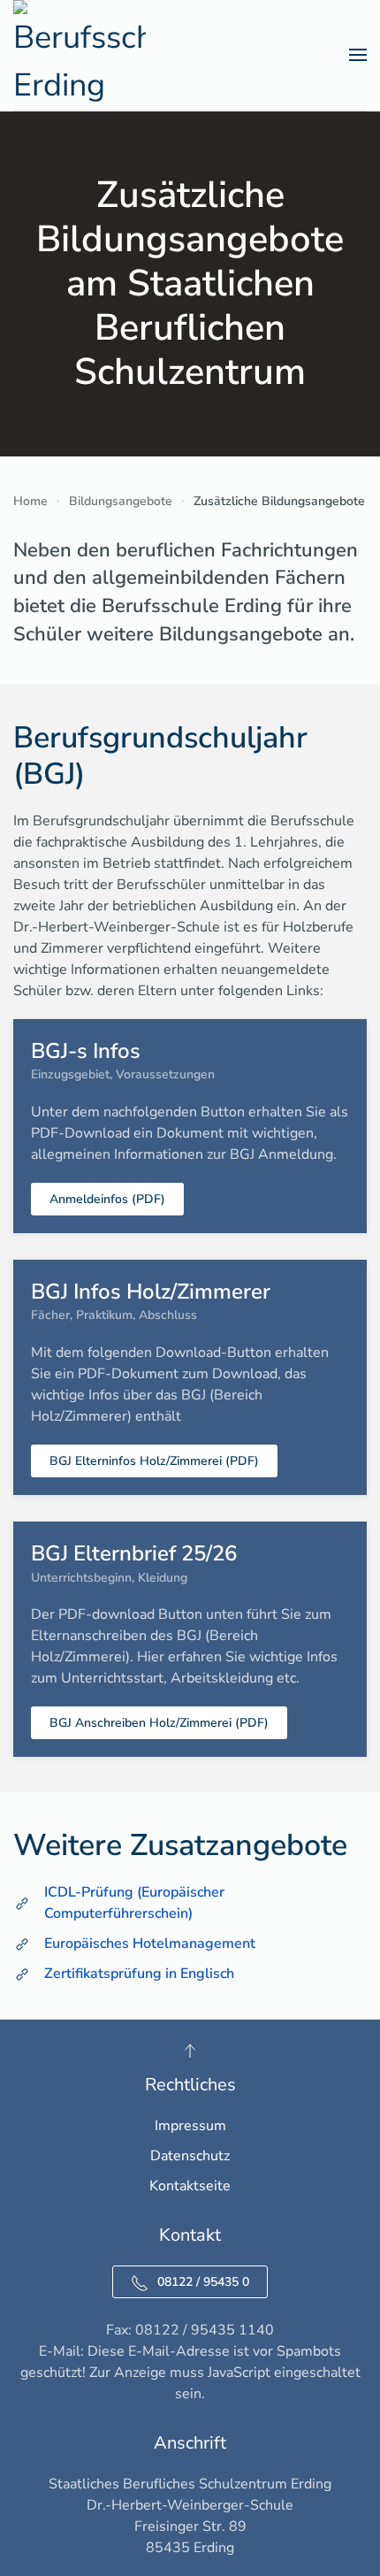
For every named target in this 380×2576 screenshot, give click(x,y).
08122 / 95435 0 (203, 2282)
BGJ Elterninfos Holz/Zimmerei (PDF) (154, 1461)
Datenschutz (190, 2156)
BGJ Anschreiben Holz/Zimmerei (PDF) (159, 1723)
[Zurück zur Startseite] (80, 55)
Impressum (190, 2126)
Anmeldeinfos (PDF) (107, 1199)
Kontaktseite (190, 2186)
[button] (358, 55)
